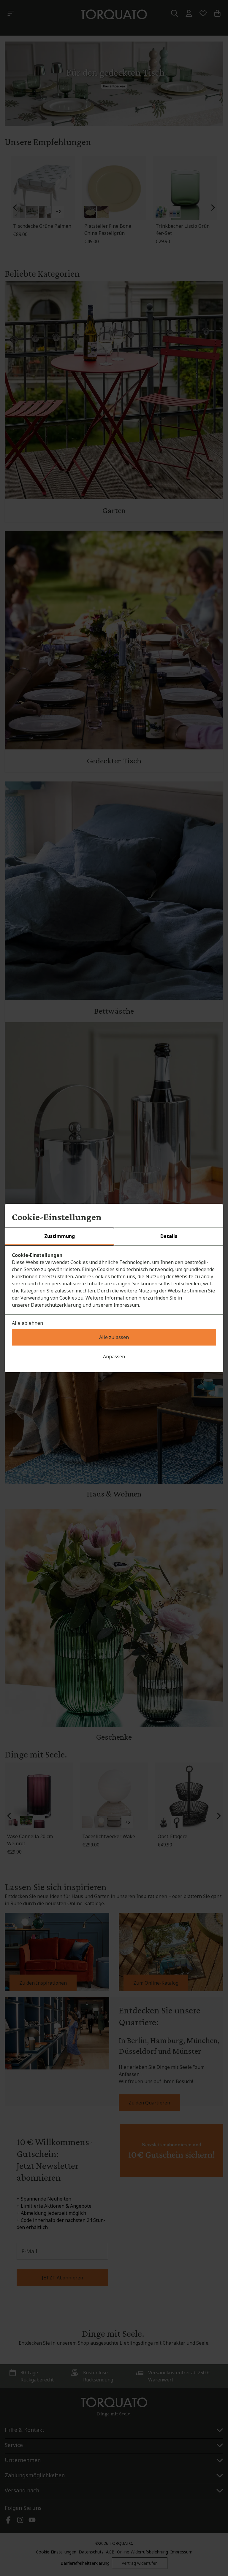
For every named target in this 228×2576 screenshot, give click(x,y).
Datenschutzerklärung (56, 1305)
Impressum (126, 1305)
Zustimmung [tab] (60, 1236)
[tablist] (114, 1237)
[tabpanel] (114, 1280)
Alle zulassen (114, 1337)
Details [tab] (169, 1236)
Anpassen (114, 1357)
